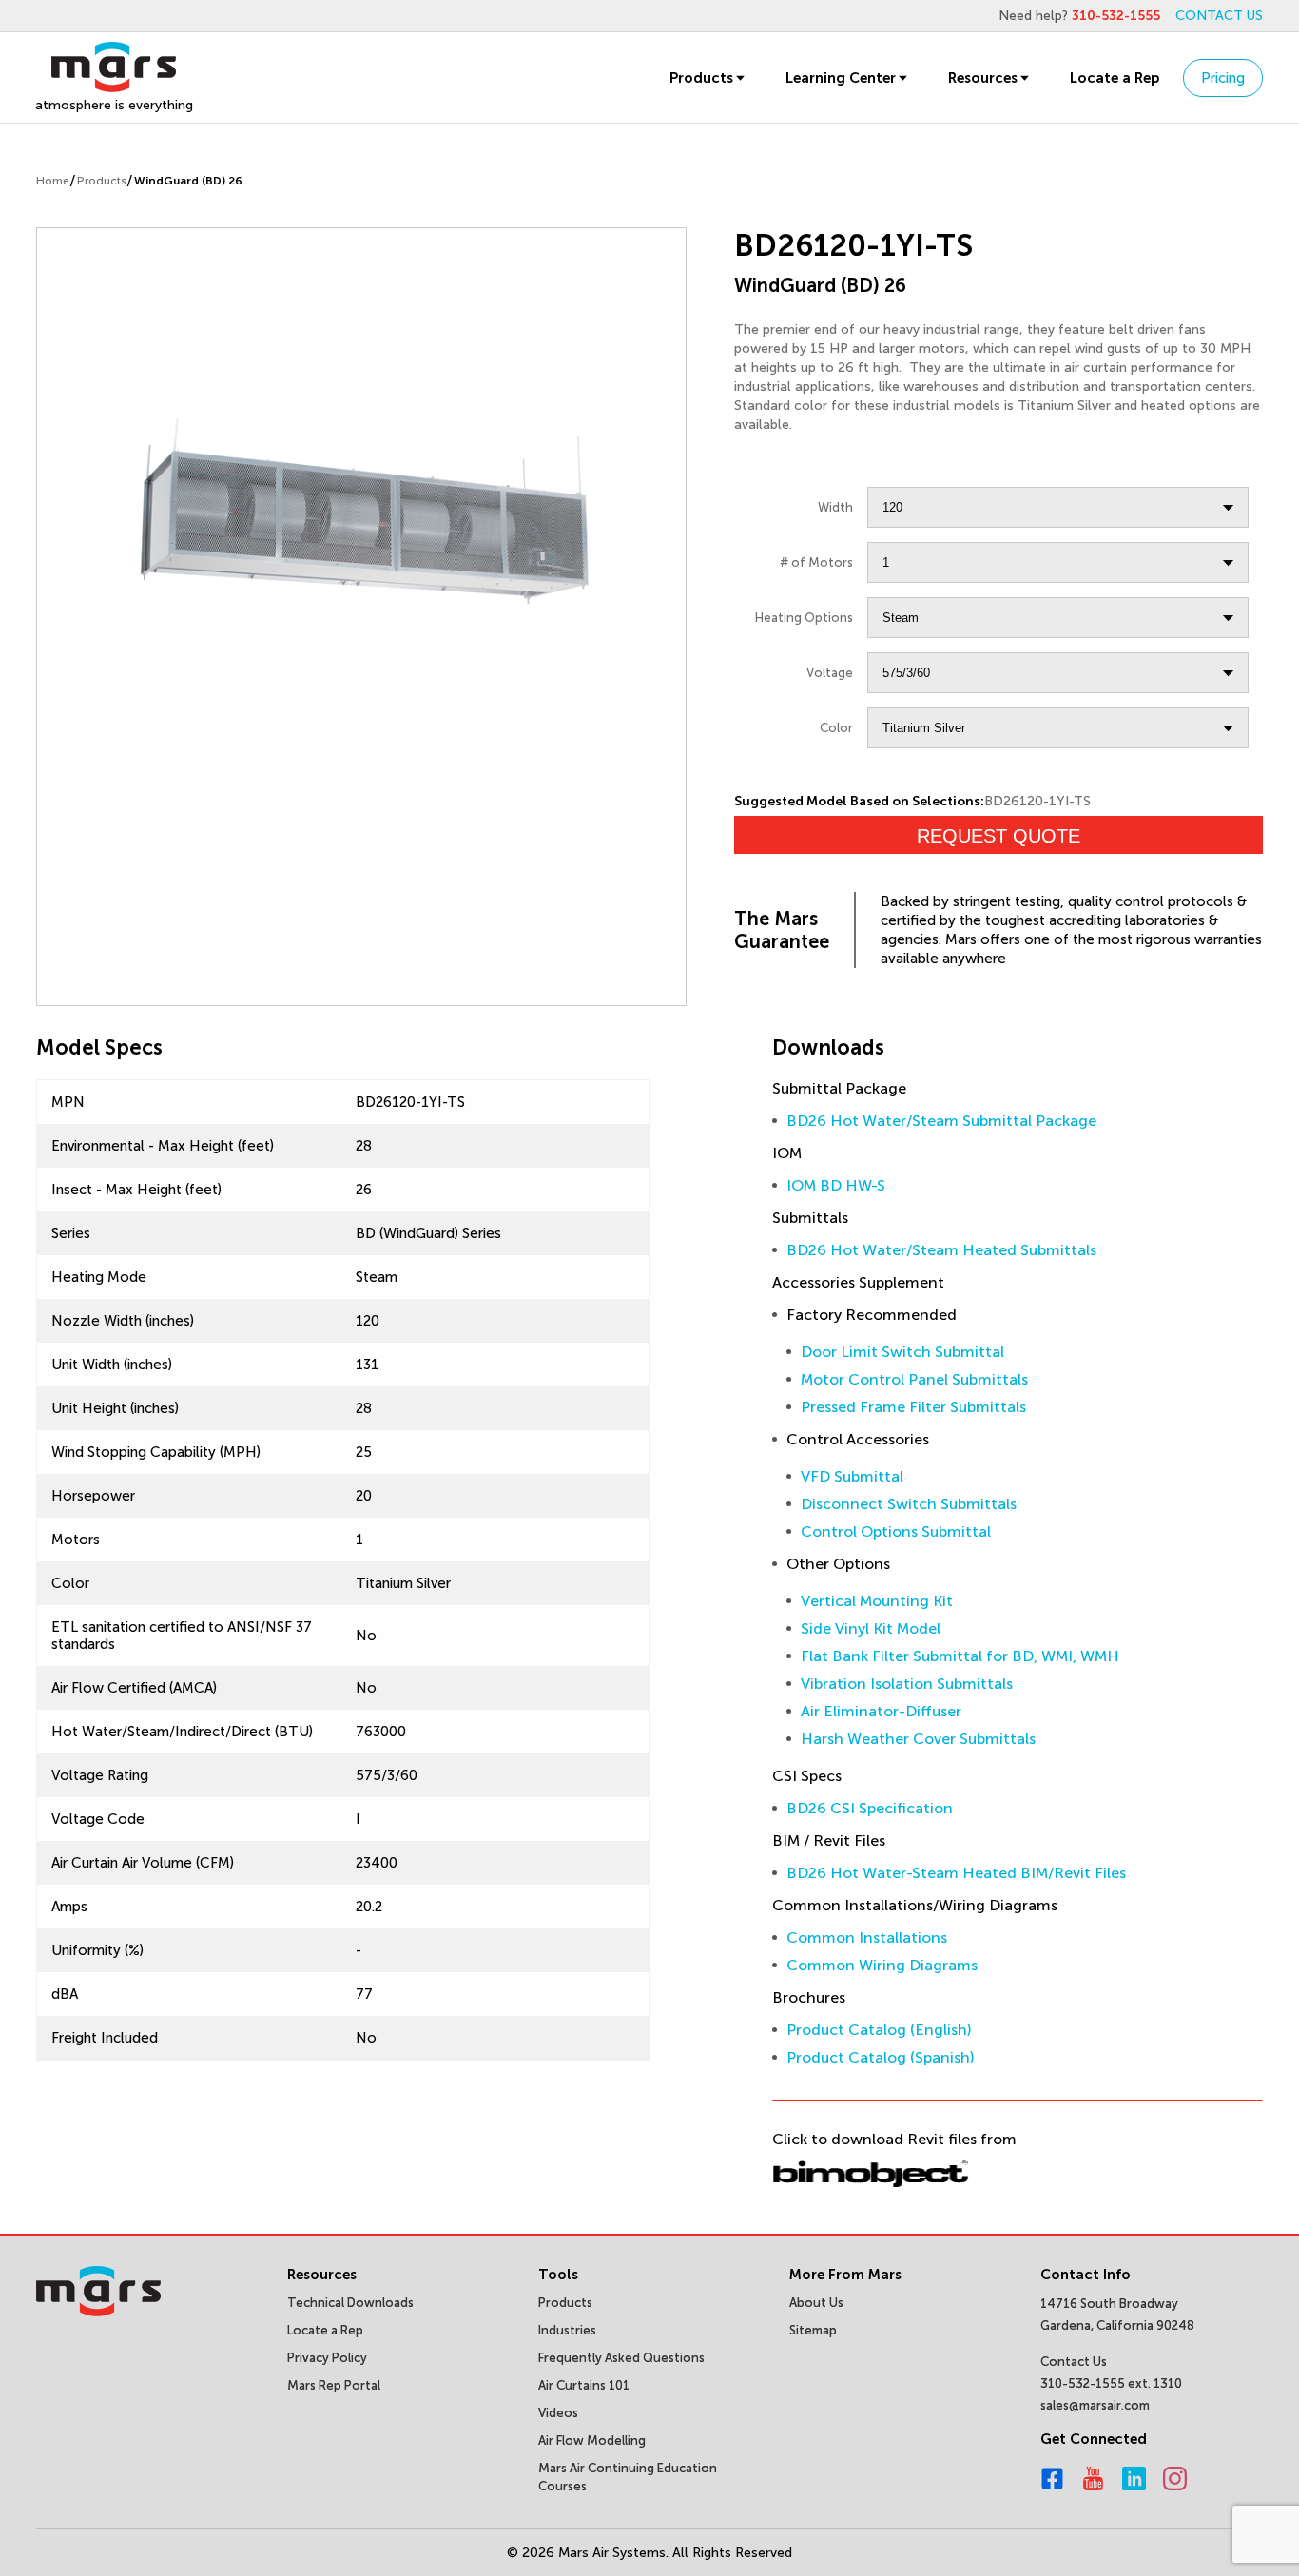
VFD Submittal (852, 1476)
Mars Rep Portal (334, 2385)
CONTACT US (1219, 16)
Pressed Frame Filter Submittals (913, 1407)
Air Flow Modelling (592, 2440)
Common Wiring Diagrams (882, 1965)
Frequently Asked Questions (621, 2358)
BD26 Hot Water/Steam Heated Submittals (941, 1250)
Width (835, 507)
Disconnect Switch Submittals (909, 1504)
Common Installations (867, 1937)
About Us (816, 2303)
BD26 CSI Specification (870, 1808)
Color (836, 728)
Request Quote (998, 836)
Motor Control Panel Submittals (914, 1379)
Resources (983, 78)
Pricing (1223, 78)
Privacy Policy (327, 2358)
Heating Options (804, 618)
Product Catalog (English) (879, 2030)
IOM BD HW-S (836, 1185)
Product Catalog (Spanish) (881, 2057)
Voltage (830, 673)
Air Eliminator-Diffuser (881, 1711)
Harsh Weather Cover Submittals (918, 1739)
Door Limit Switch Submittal (902, 1352)
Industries (567, 2330)
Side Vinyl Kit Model (871, 1628)
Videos (558, 2413)
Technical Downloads (350, 2303)
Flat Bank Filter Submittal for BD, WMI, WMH (960, 1656)
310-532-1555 (1116, 16)
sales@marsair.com (1095, 2405)
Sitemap (813, 2330)
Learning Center (841, 78)
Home (53, 181)
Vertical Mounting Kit (877, 1601)
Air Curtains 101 (584, 2385)
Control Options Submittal (896, 1531)
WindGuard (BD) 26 (188, 181)
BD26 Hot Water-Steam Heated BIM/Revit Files (956, 1873)
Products (701, 78)
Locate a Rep (1115, 78)
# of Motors (816, 562)
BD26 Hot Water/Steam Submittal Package (941, 1121)
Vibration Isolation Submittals (907, 1684)
